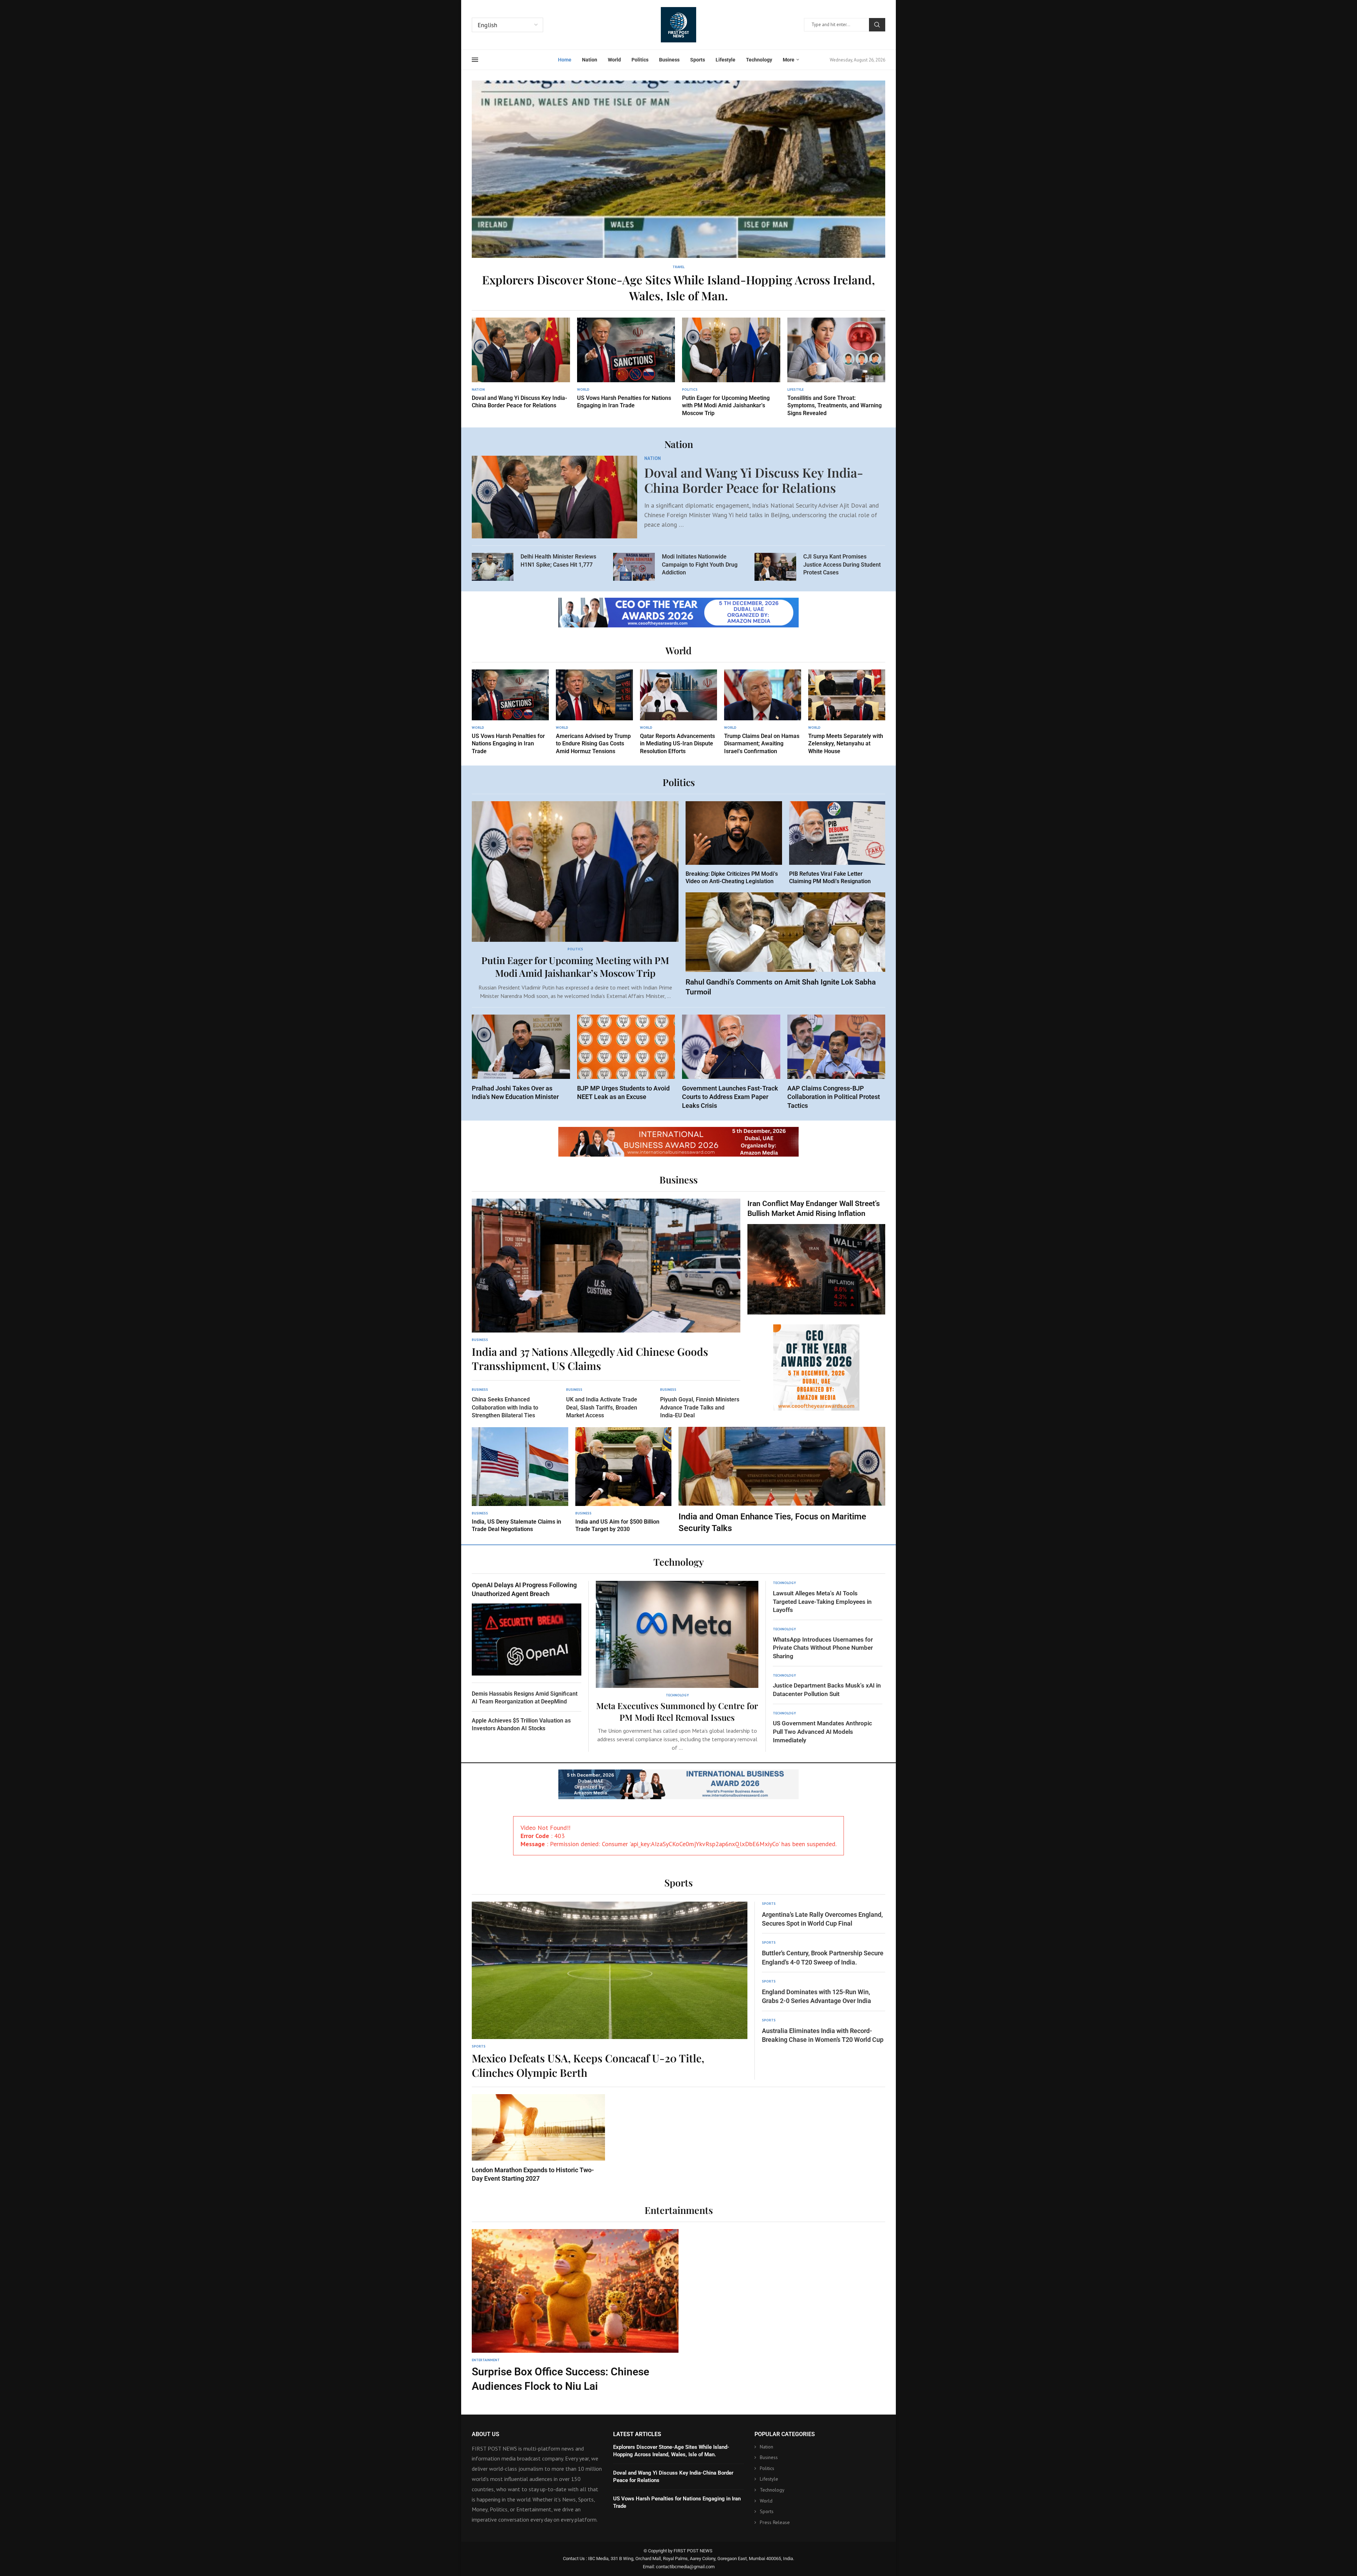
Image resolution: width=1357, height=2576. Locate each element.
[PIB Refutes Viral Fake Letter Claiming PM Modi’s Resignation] (837, 843)
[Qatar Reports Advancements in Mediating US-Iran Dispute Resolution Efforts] (678, 712)
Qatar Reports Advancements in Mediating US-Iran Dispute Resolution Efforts (677, 744)
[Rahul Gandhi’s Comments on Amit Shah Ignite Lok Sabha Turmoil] (785, 945)
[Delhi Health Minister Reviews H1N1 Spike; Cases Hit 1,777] (493, 567)
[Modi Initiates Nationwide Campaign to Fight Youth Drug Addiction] (634, 567)
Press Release (775, 2522)
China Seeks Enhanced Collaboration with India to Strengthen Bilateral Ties (505, 1407)
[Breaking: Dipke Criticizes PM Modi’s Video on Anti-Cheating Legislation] (734, 843)
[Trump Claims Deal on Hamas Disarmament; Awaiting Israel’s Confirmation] (763, 712)
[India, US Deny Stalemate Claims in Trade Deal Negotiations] (520, 1480)
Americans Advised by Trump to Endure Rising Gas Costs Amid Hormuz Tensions (593, 744)
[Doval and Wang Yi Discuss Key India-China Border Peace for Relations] (521, 364)
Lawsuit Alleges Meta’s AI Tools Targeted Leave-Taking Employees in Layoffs (822, 1602)
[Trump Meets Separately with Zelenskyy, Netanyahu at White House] (847, 712)
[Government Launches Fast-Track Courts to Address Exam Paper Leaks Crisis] (731, 1062)
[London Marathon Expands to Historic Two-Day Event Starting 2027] (538, 2138)
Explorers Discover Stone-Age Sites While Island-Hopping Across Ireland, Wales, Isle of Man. (678, 287)
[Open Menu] (475, 60)
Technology (759, 60)
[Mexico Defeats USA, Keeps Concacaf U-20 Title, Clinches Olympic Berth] (610, 1991)
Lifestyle (726, 60)
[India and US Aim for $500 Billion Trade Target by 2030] (624, 1480)
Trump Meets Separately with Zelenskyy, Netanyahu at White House (846, 744)
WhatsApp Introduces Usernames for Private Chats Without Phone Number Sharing (823, 1648)
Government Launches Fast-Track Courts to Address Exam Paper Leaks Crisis (730, 1097)
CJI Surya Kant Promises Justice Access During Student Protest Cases (842, 565)
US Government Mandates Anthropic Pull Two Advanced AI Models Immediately (823, 1732)
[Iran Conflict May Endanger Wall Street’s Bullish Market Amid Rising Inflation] (816, 1257)
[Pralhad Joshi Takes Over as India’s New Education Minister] (521, 1058)
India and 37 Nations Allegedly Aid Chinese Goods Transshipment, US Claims (590, 1359)
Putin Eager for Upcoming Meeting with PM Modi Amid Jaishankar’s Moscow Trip (726, 406)
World (614, 60)
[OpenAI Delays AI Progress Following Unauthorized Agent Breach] (527, 1628)
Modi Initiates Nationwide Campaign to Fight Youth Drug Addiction (700, 565)
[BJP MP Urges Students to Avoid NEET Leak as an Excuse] (626, 1058)
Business (669, 60)
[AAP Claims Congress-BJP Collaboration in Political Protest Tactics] (836, 1062)
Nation (590, 60)
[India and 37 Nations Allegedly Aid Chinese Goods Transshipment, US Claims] (606, 1286)
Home (565, 60)
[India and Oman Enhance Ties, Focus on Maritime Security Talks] (782, 1481)
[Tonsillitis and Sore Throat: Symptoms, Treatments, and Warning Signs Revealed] (836, 367)
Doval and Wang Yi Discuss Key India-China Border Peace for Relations (754, 480)
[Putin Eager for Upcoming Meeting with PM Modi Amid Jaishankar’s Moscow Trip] (731, 367)
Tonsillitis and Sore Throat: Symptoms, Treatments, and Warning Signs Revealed (835, 406)
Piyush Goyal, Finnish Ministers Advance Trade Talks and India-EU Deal (700, 1407)
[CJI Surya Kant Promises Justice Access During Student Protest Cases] (775, 567)
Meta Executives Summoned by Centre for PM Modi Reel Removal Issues (677, 1711)
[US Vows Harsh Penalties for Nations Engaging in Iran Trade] (626, 364)
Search (877, 25)
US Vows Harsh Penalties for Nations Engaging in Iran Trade (508, 744)
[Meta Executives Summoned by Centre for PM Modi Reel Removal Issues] (677, 1666)
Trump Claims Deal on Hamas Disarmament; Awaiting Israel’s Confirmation (762, 744)
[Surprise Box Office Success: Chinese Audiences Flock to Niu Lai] (575, 2311)
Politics (640, 60)
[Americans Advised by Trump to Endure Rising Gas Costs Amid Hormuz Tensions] (594, 712)
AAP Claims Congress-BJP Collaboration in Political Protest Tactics (834, 1097)
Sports (698, 60)
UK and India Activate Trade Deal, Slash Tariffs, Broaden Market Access (602, 1407)
